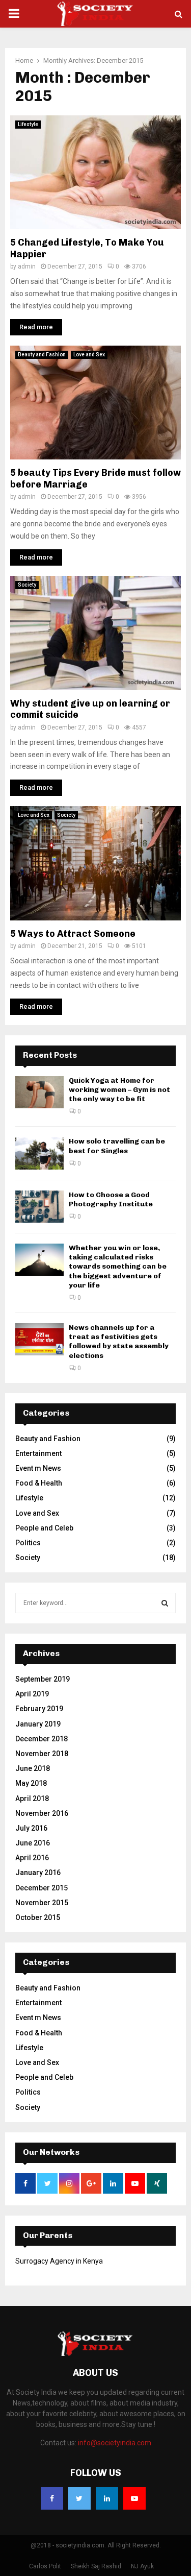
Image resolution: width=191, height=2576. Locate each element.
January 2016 (38, 1873)
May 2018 (31, 1783)
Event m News (38, 1468)
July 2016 (31, 1828)
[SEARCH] (165, 1603)
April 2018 (32, 1799)
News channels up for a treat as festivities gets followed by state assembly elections (119, 1342)
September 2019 (43, 1679)
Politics (28, 1543)
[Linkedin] (107, 2498)
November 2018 (42, 1754)
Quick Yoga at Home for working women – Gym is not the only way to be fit (119, 1090)
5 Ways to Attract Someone (73, 934)
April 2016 (32, 1858)
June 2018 (33, 1768)
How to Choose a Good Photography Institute (111, 1199)
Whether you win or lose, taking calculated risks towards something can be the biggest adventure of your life (118, 1267)
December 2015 (42, 1888)
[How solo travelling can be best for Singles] (39, 1153)
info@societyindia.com (115, 2443)
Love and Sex (89, 355)
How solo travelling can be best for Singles (117, 1146)
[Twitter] (79, 2498)
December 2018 (42, 1739)
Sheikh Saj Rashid (96, 2566)
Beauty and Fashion (42, 355)
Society (27, 585)
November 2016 (42, 1813)
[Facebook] (52, 2498)
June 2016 (33, 1843)
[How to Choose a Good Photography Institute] (39, 1207)
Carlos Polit (45, 2566)
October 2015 (38, 1917)
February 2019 (39, 1709)
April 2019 (32, 1694)
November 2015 (42, 1903)
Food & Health (39, 1483)
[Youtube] (134, 2498)
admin (27, 266)
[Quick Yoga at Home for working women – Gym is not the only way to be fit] (39, 1092)
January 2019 (38, 1724)
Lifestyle (28, 124)
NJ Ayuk (142, 2566)
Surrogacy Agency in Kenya (59, 2261)
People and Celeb (44, 1528)
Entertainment (38, 1453)
